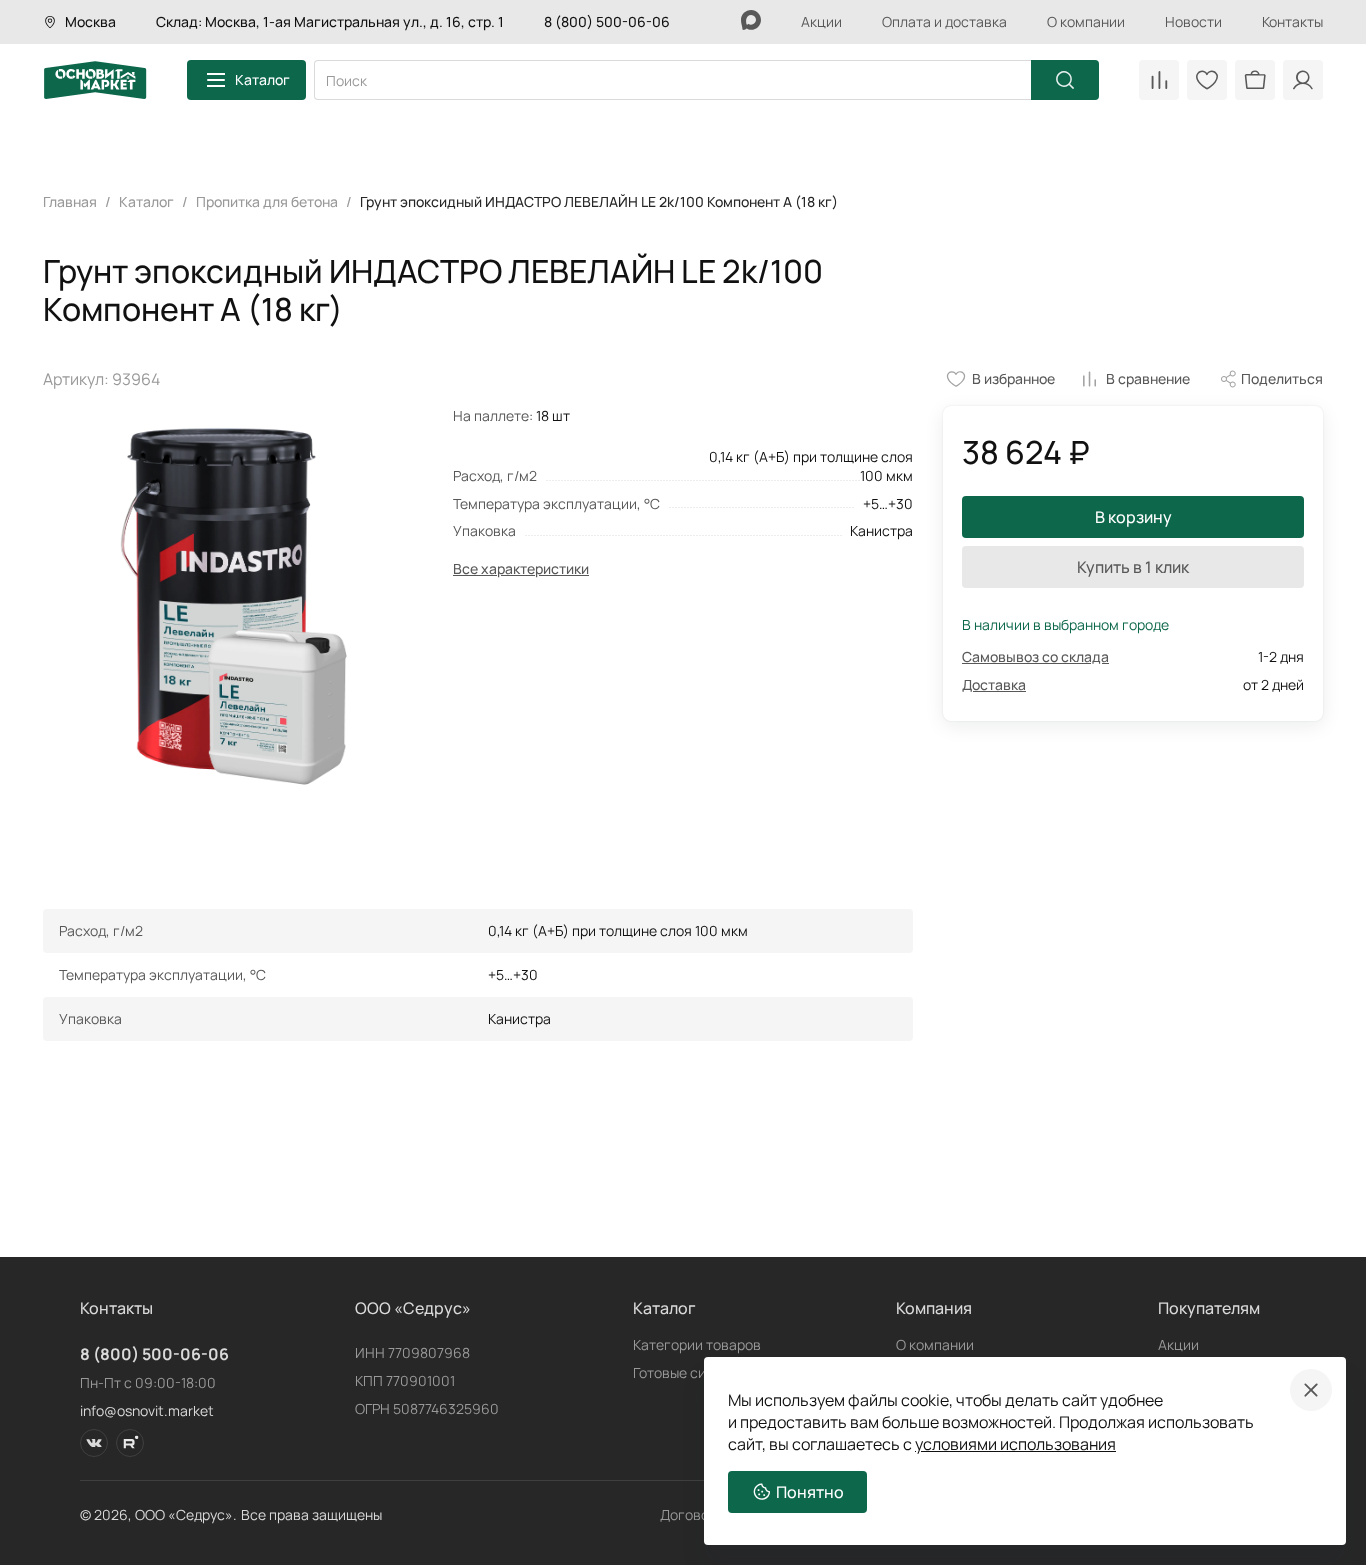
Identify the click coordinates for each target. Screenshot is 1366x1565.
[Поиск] (1065, 80)
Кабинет (1303, 80)
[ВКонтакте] (94, 1443)
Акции (821, 21)
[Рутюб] (130, 1443)
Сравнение (1159, 80)
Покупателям (1209, 1308)
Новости (1193, 21)
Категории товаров (697, 1344)
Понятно (810, 1492)
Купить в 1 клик (1133, 567)
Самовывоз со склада (1035, 656)
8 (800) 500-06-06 (607, 21)
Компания (934, 1308)
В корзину (1133, 517)
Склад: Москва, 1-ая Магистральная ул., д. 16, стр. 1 (330, 21)
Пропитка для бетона (267, 201)
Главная (70, 201)
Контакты (1292, 21)
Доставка (994, 684)
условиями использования (1015, 1444)
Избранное (1207, 80)
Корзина (1255, 80)
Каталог (262, 79)
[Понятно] (1311, 1390)
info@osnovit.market (147, 1410)
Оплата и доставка (944, 21)
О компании (1086, 21)
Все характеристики (521, 568)
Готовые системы (690, 1372)
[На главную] (95, 80)
